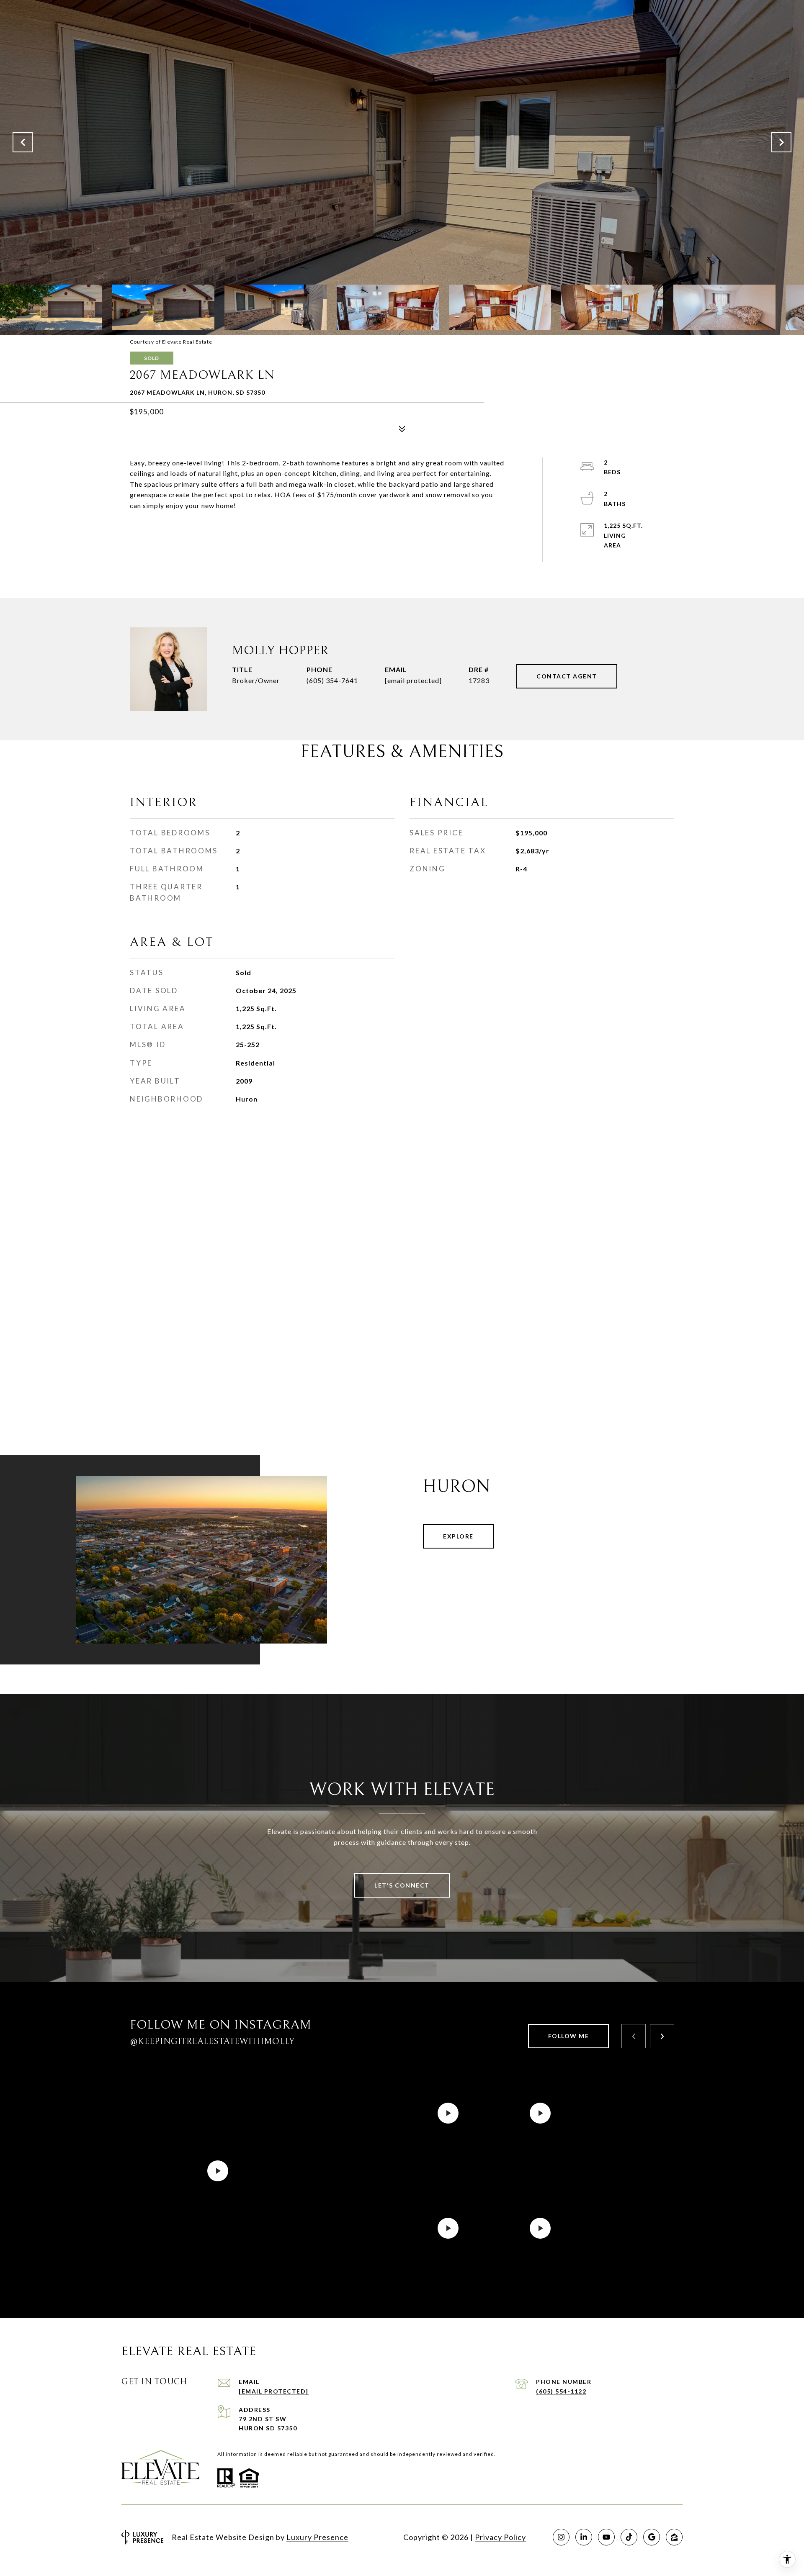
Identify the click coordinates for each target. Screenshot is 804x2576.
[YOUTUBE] (606, 2537)
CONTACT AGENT (567, 676)
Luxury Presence (317, 2537)
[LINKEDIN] (584, 2537)
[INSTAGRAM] (561, 2537)
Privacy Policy (500, 2537)
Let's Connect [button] (402, 1885)
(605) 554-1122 (561, 2391)
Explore (458, 1536)
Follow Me (569, 2036)
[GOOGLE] (652, 2537)
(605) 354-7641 (332, 680)
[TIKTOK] (629, 2537)
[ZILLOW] (674, 2537)
